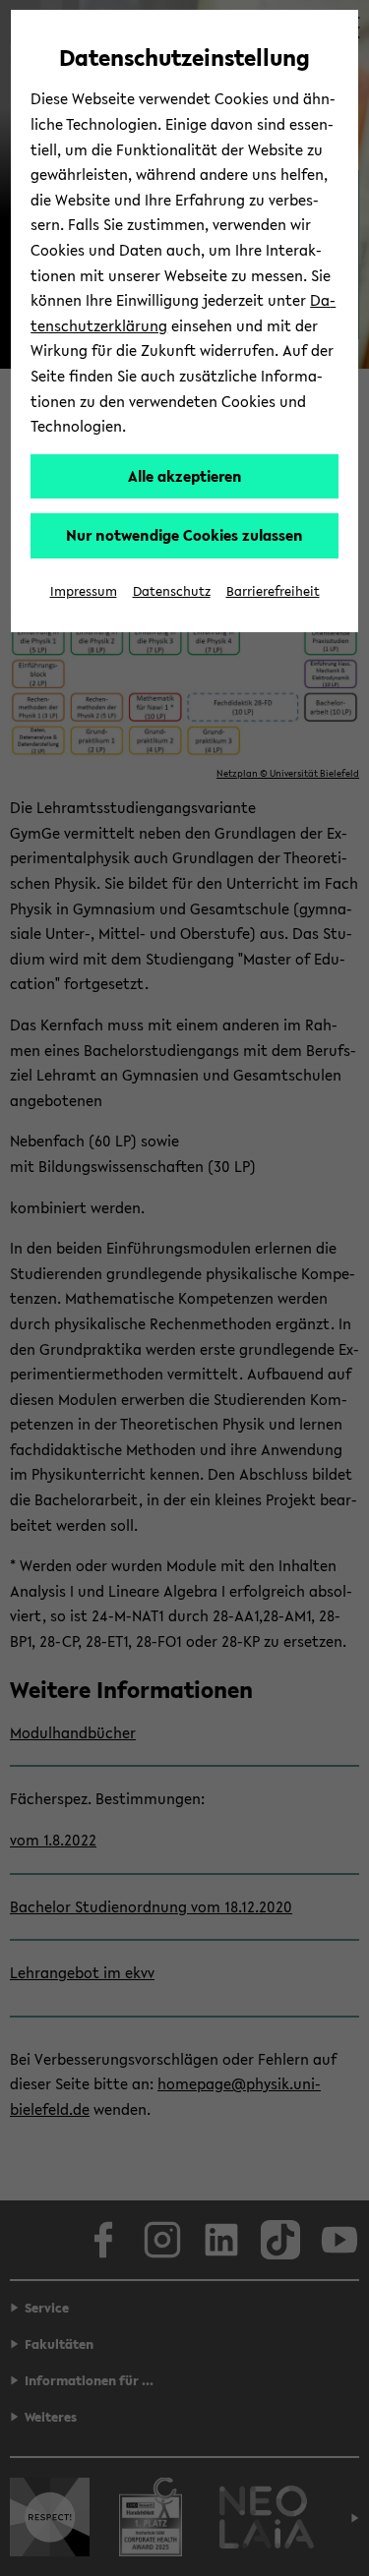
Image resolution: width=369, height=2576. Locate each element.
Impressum (84, 591)
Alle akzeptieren (185, 476)
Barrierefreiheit (273, 591)
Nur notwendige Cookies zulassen (184, 535)
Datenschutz (172, 591)
